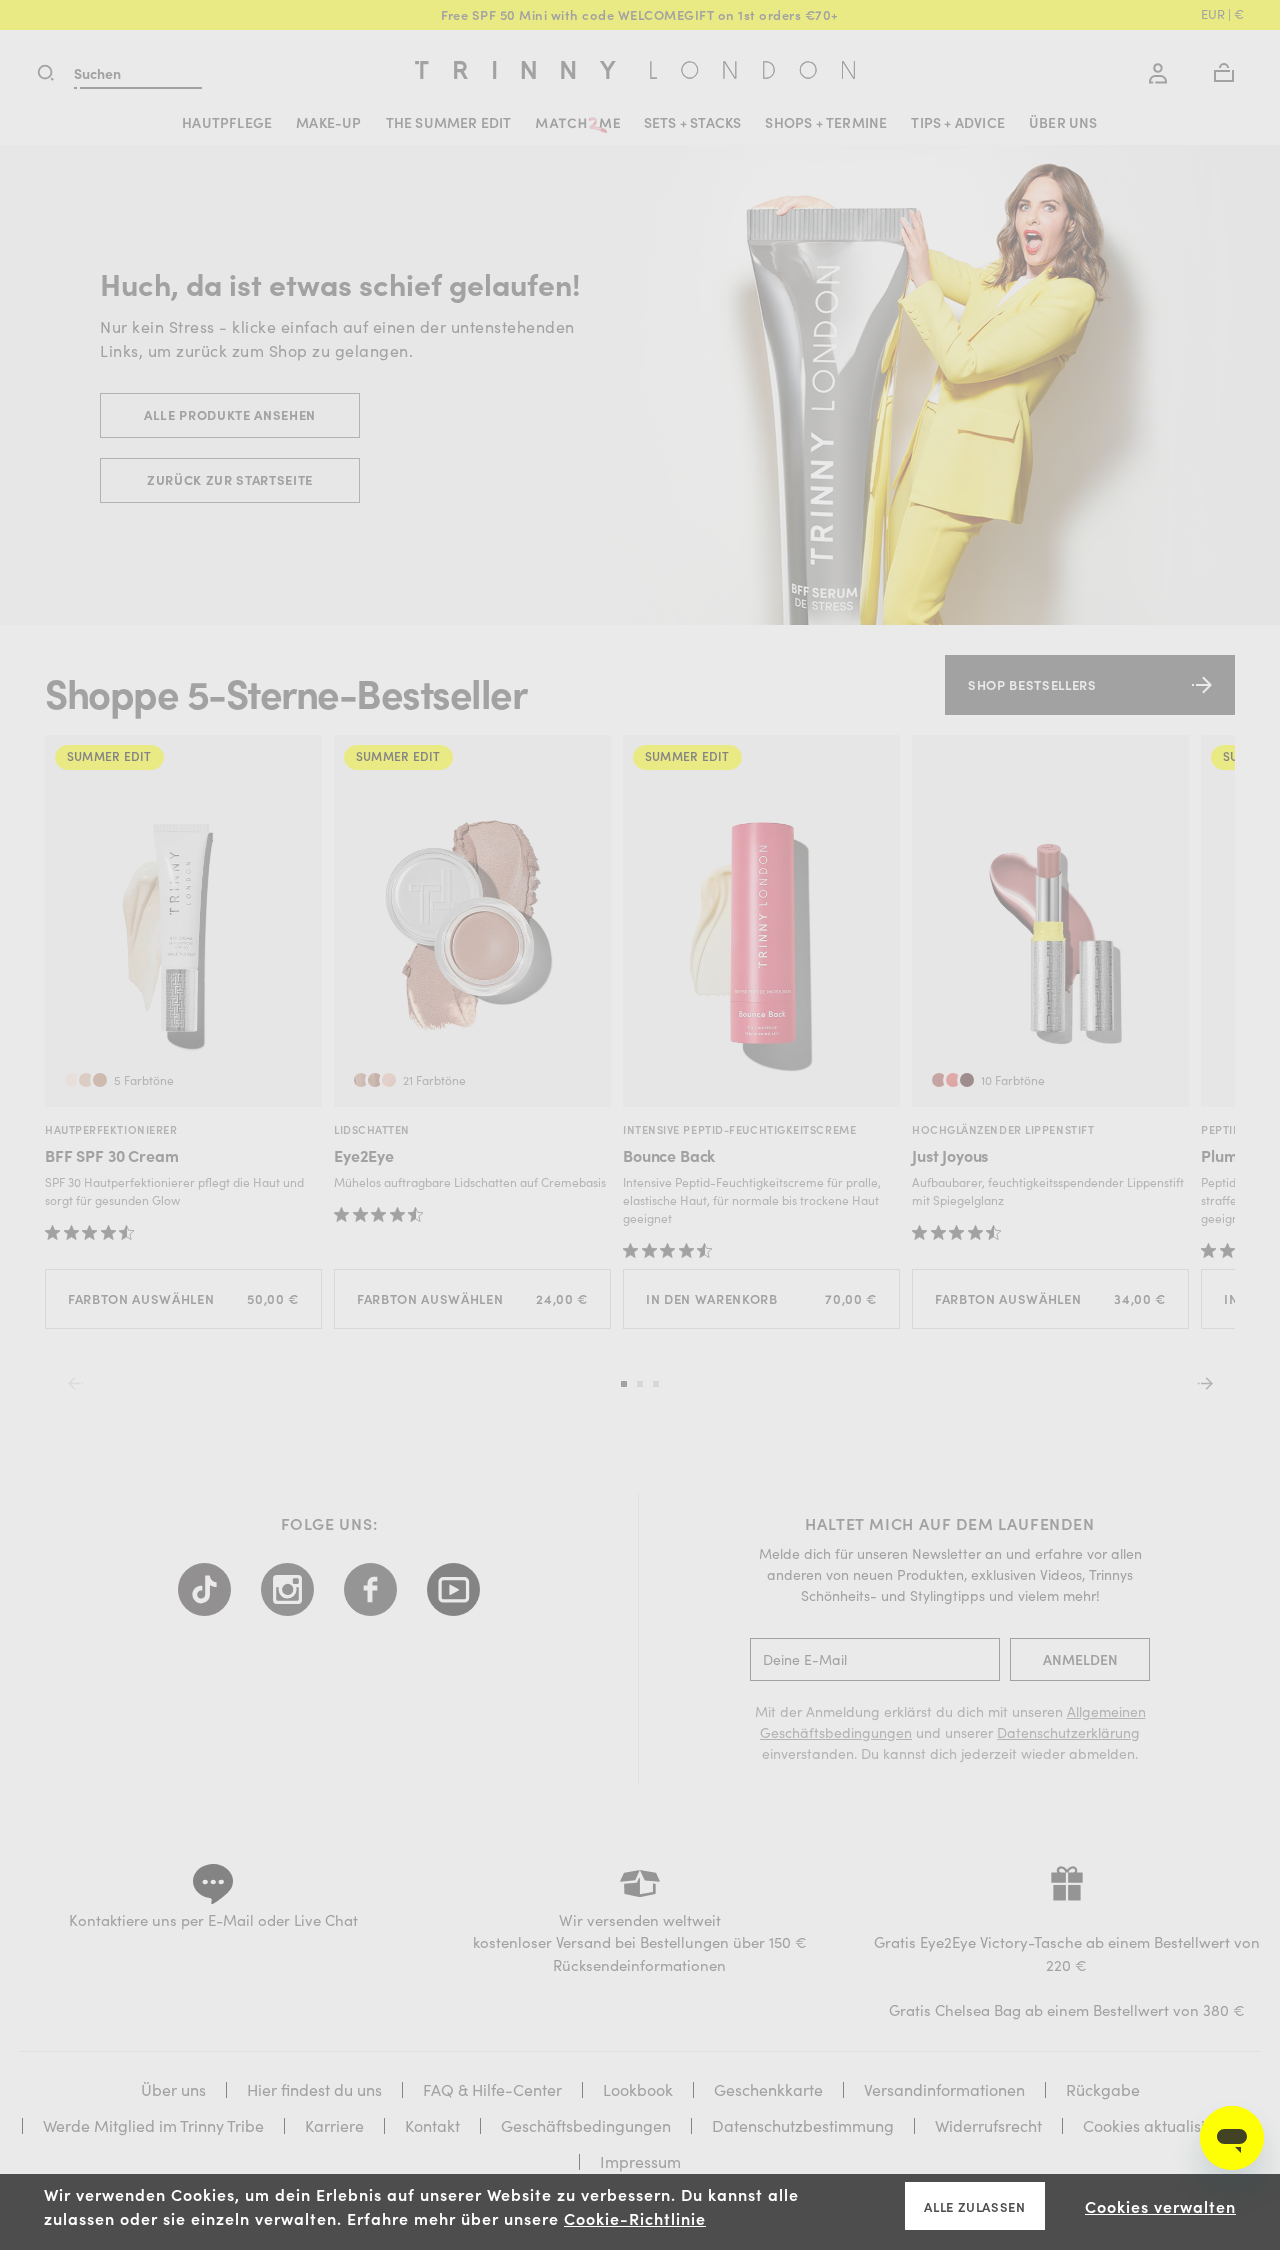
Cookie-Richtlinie (635, 2218)
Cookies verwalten (1160, 2206)
